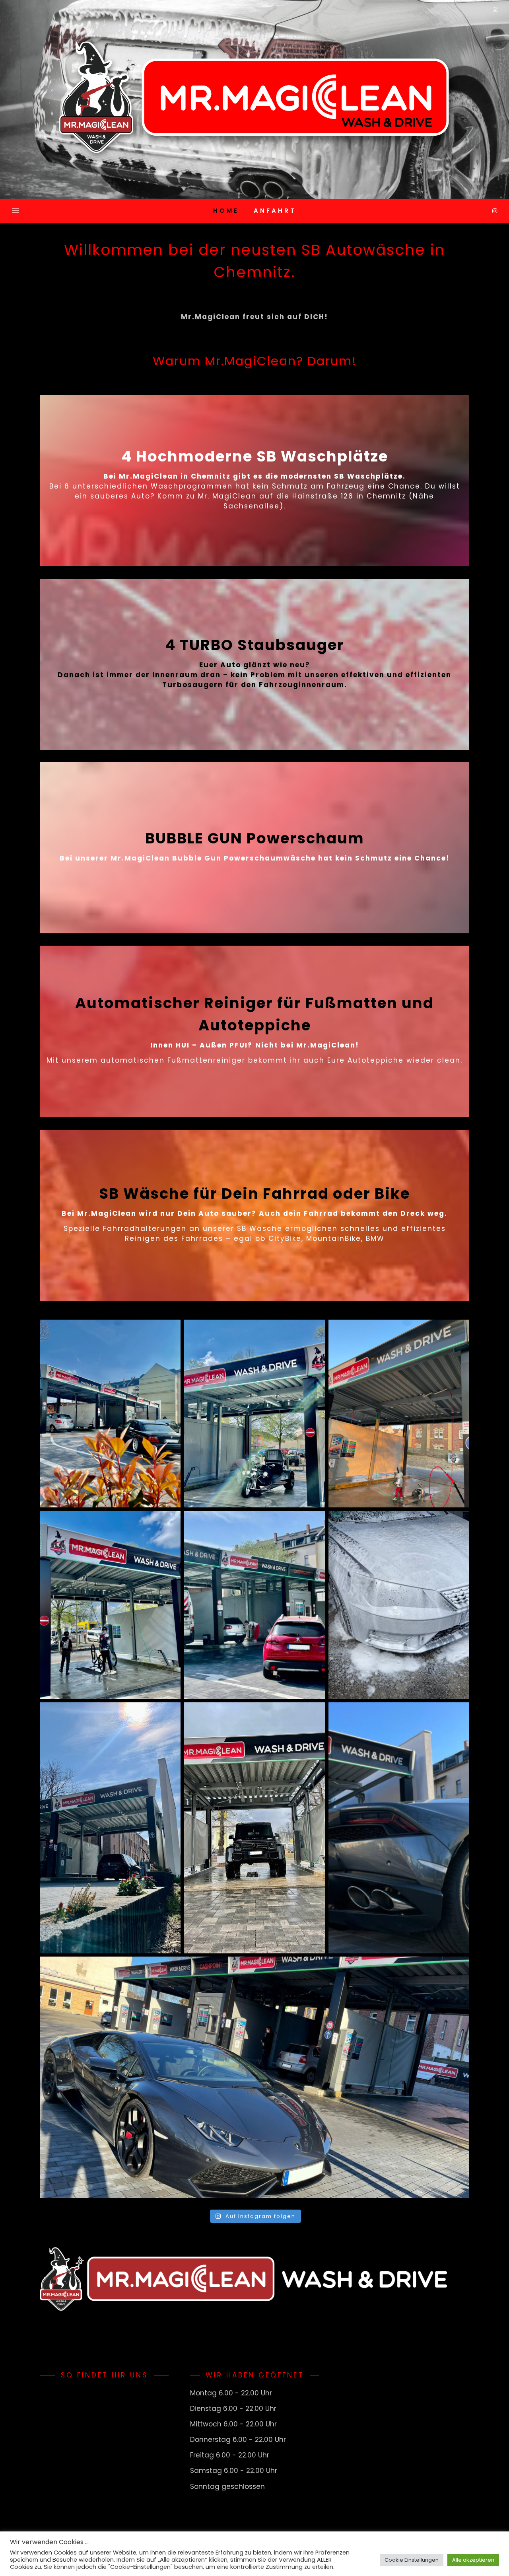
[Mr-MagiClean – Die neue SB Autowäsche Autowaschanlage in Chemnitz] (254, 99)
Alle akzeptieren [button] (473, 2560)
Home (226, 211)
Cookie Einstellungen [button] (412, 2560)
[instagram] (495, 211)
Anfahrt (275, 211)
